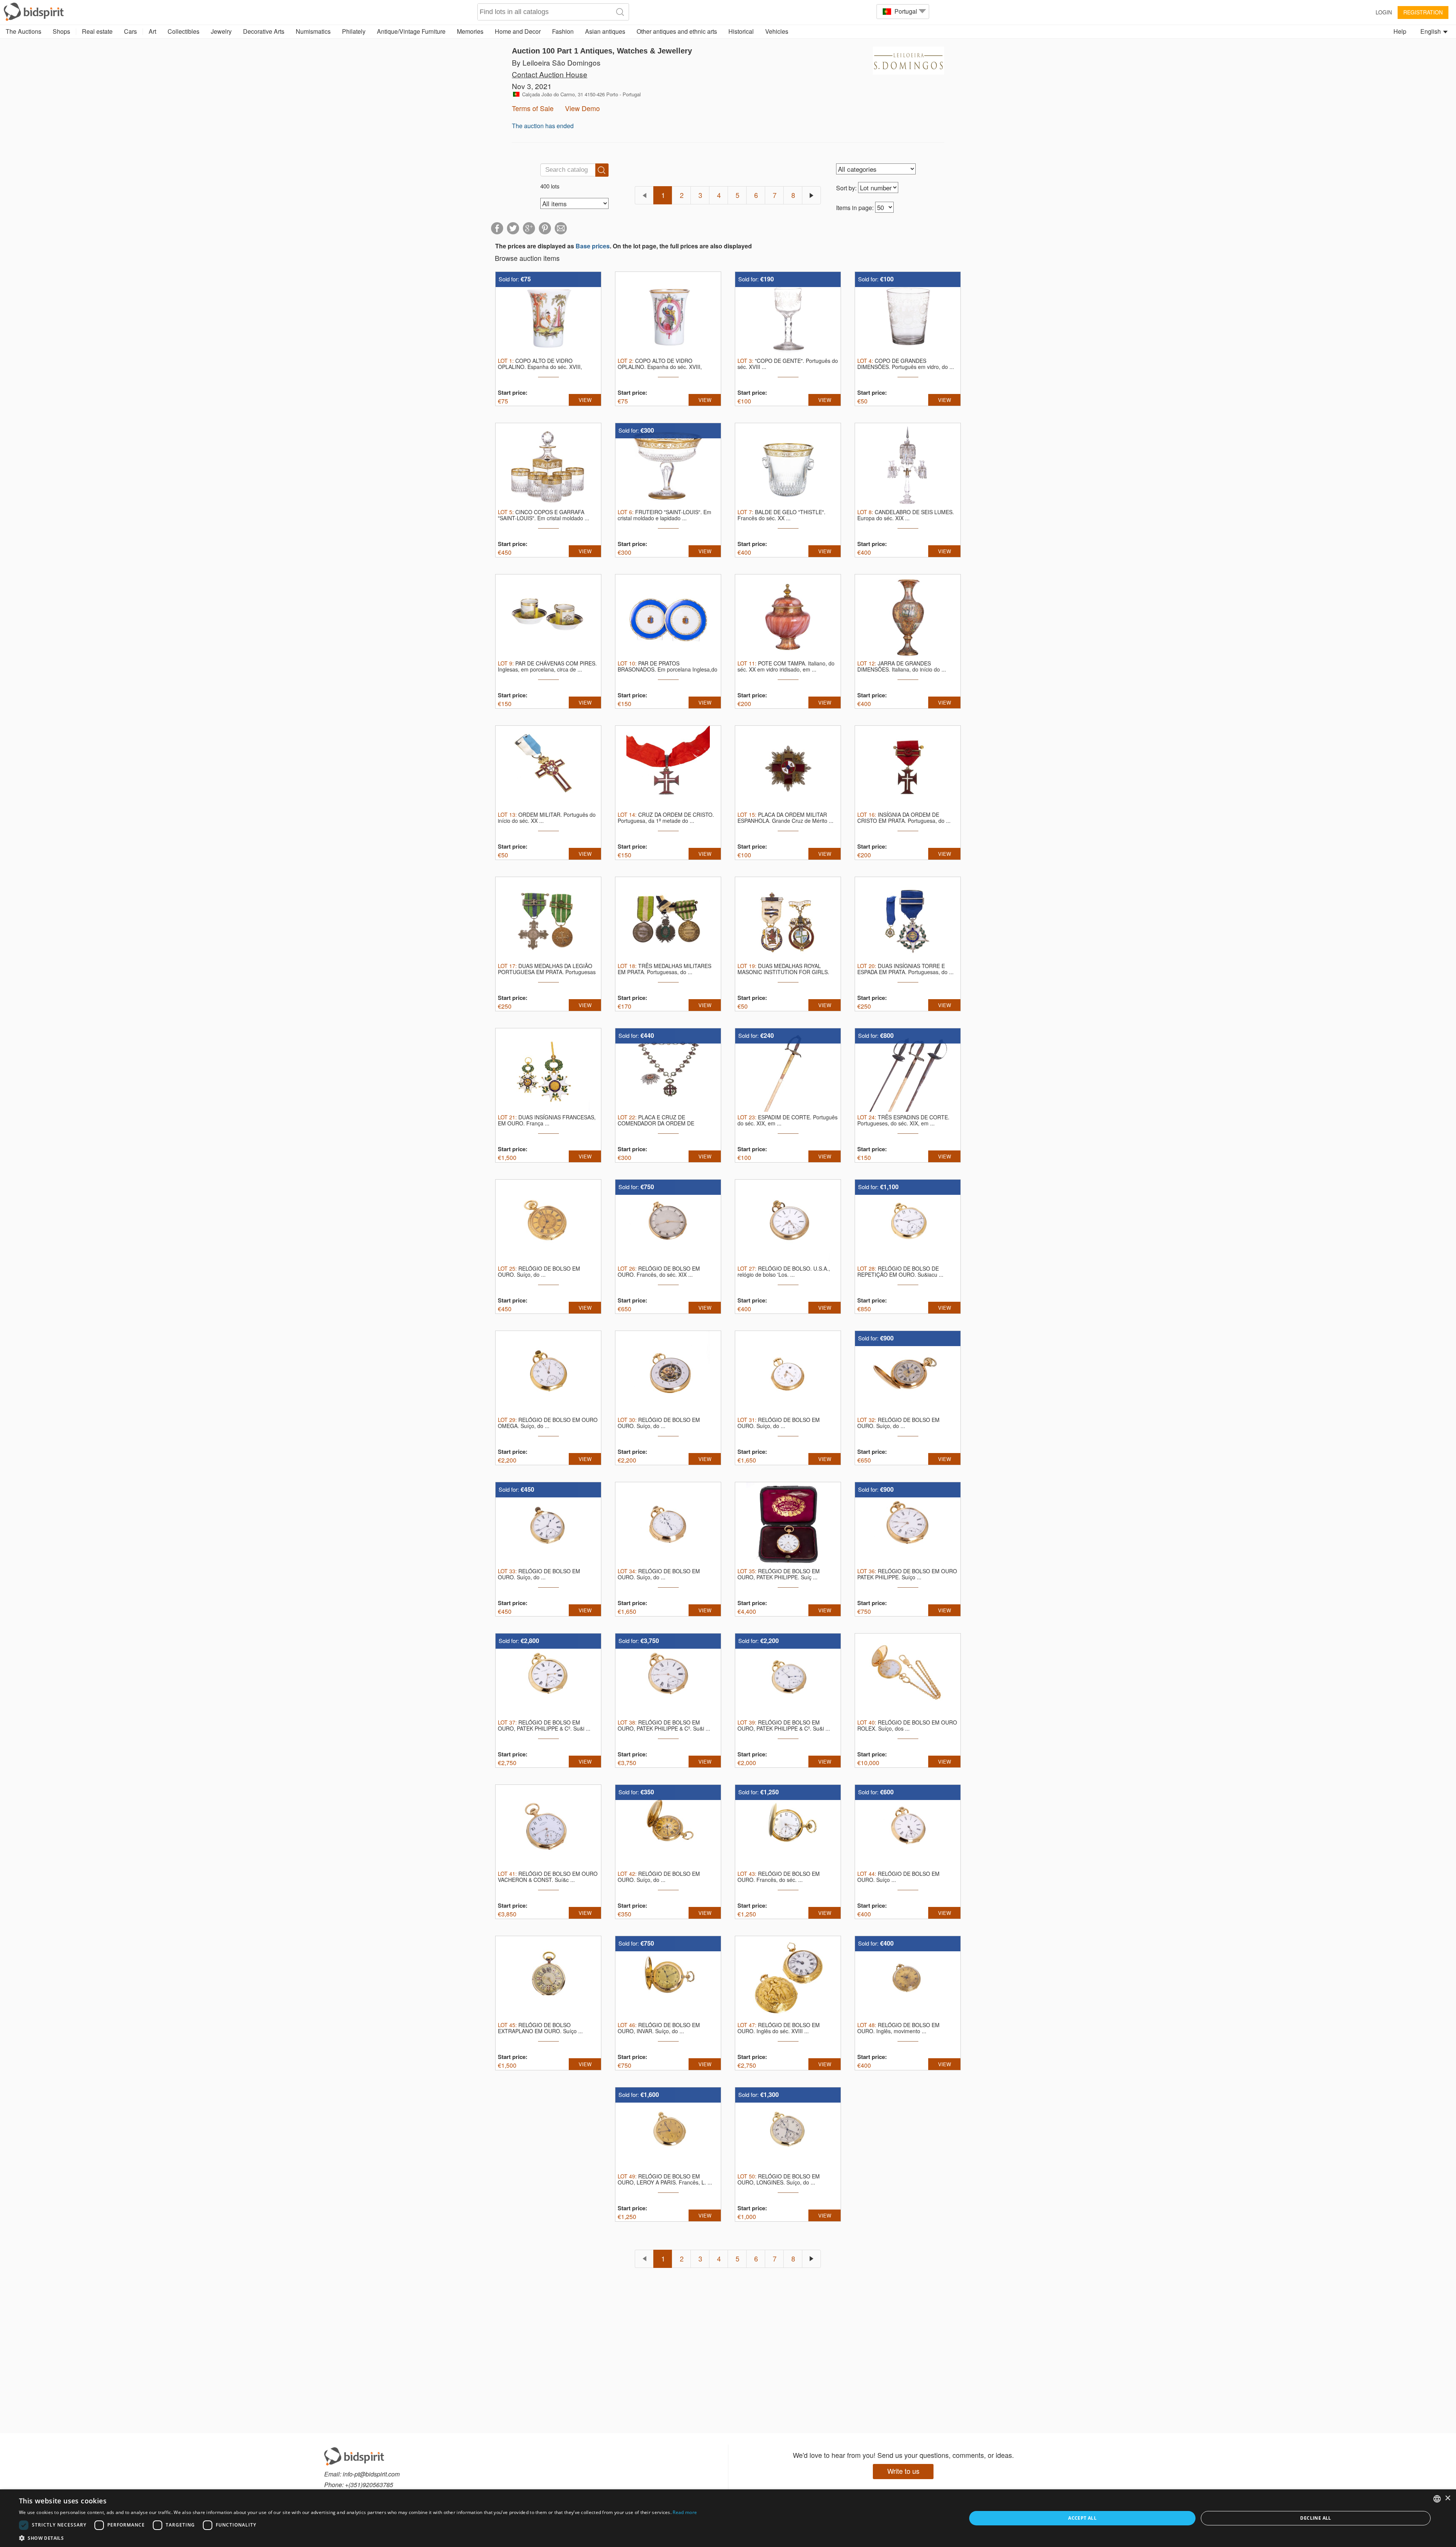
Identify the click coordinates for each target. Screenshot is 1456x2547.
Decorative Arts (264, 31)
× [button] (1447, 2498)
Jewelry (221, 31)
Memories (470, 31)
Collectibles (184, 31)
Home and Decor (518, 31)
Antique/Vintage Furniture (411, 31)
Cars (130, 31)
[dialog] (728, 2518)
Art (152, 31)
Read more (685, 2512)
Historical (741, 31)
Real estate (97, 31)
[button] (358, 2538)
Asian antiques (605, 31)
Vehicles (777, 31)
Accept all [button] (1082, 2518)
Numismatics (313, 31)
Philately (354, 31)
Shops (61, 31)
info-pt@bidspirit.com (371, 2474)
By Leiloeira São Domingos (556, 62)
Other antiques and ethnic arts (677, 31)
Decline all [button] (1316, 2518)
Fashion (563, 31)
